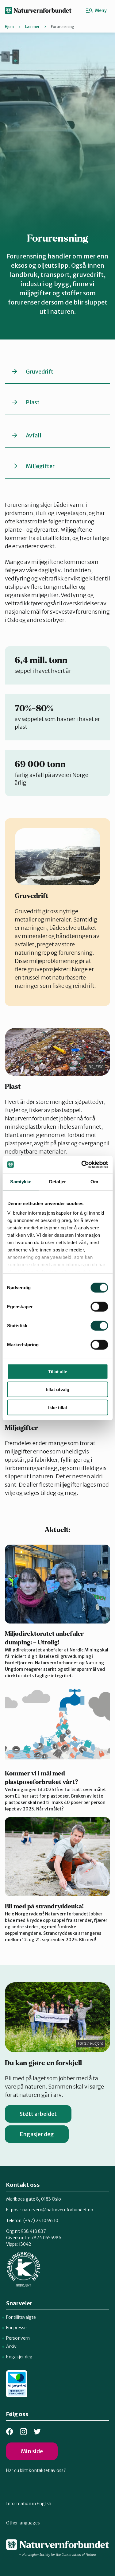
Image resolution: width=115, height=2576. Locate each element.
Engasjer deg (37, 2134)
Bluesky (37, 2432)
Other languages (23, 2523)
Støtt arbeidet (38, 2114)
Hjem (9, 27)
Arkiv (11, 2346)
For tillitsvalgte (21, 2317)
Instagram (23, 2432)
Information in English (29, 2504)
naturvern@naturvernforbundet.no (58, 2210)
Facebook (10, 2432)
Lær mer (32, 27)
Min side (32, 2451)
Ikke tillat (58, 1407)
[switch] (99, 1306)
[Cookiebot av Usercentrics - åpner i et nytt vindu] (82, 1165)
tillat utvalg (57, 1389)
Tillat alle (58, 1371)
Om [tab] (94, 1181)
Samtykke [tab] (21, 1181)
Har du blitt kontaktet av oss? (36, 2470)
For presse (16, 2328)
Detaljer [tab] (57, 1181)
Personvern (18, 2338)
